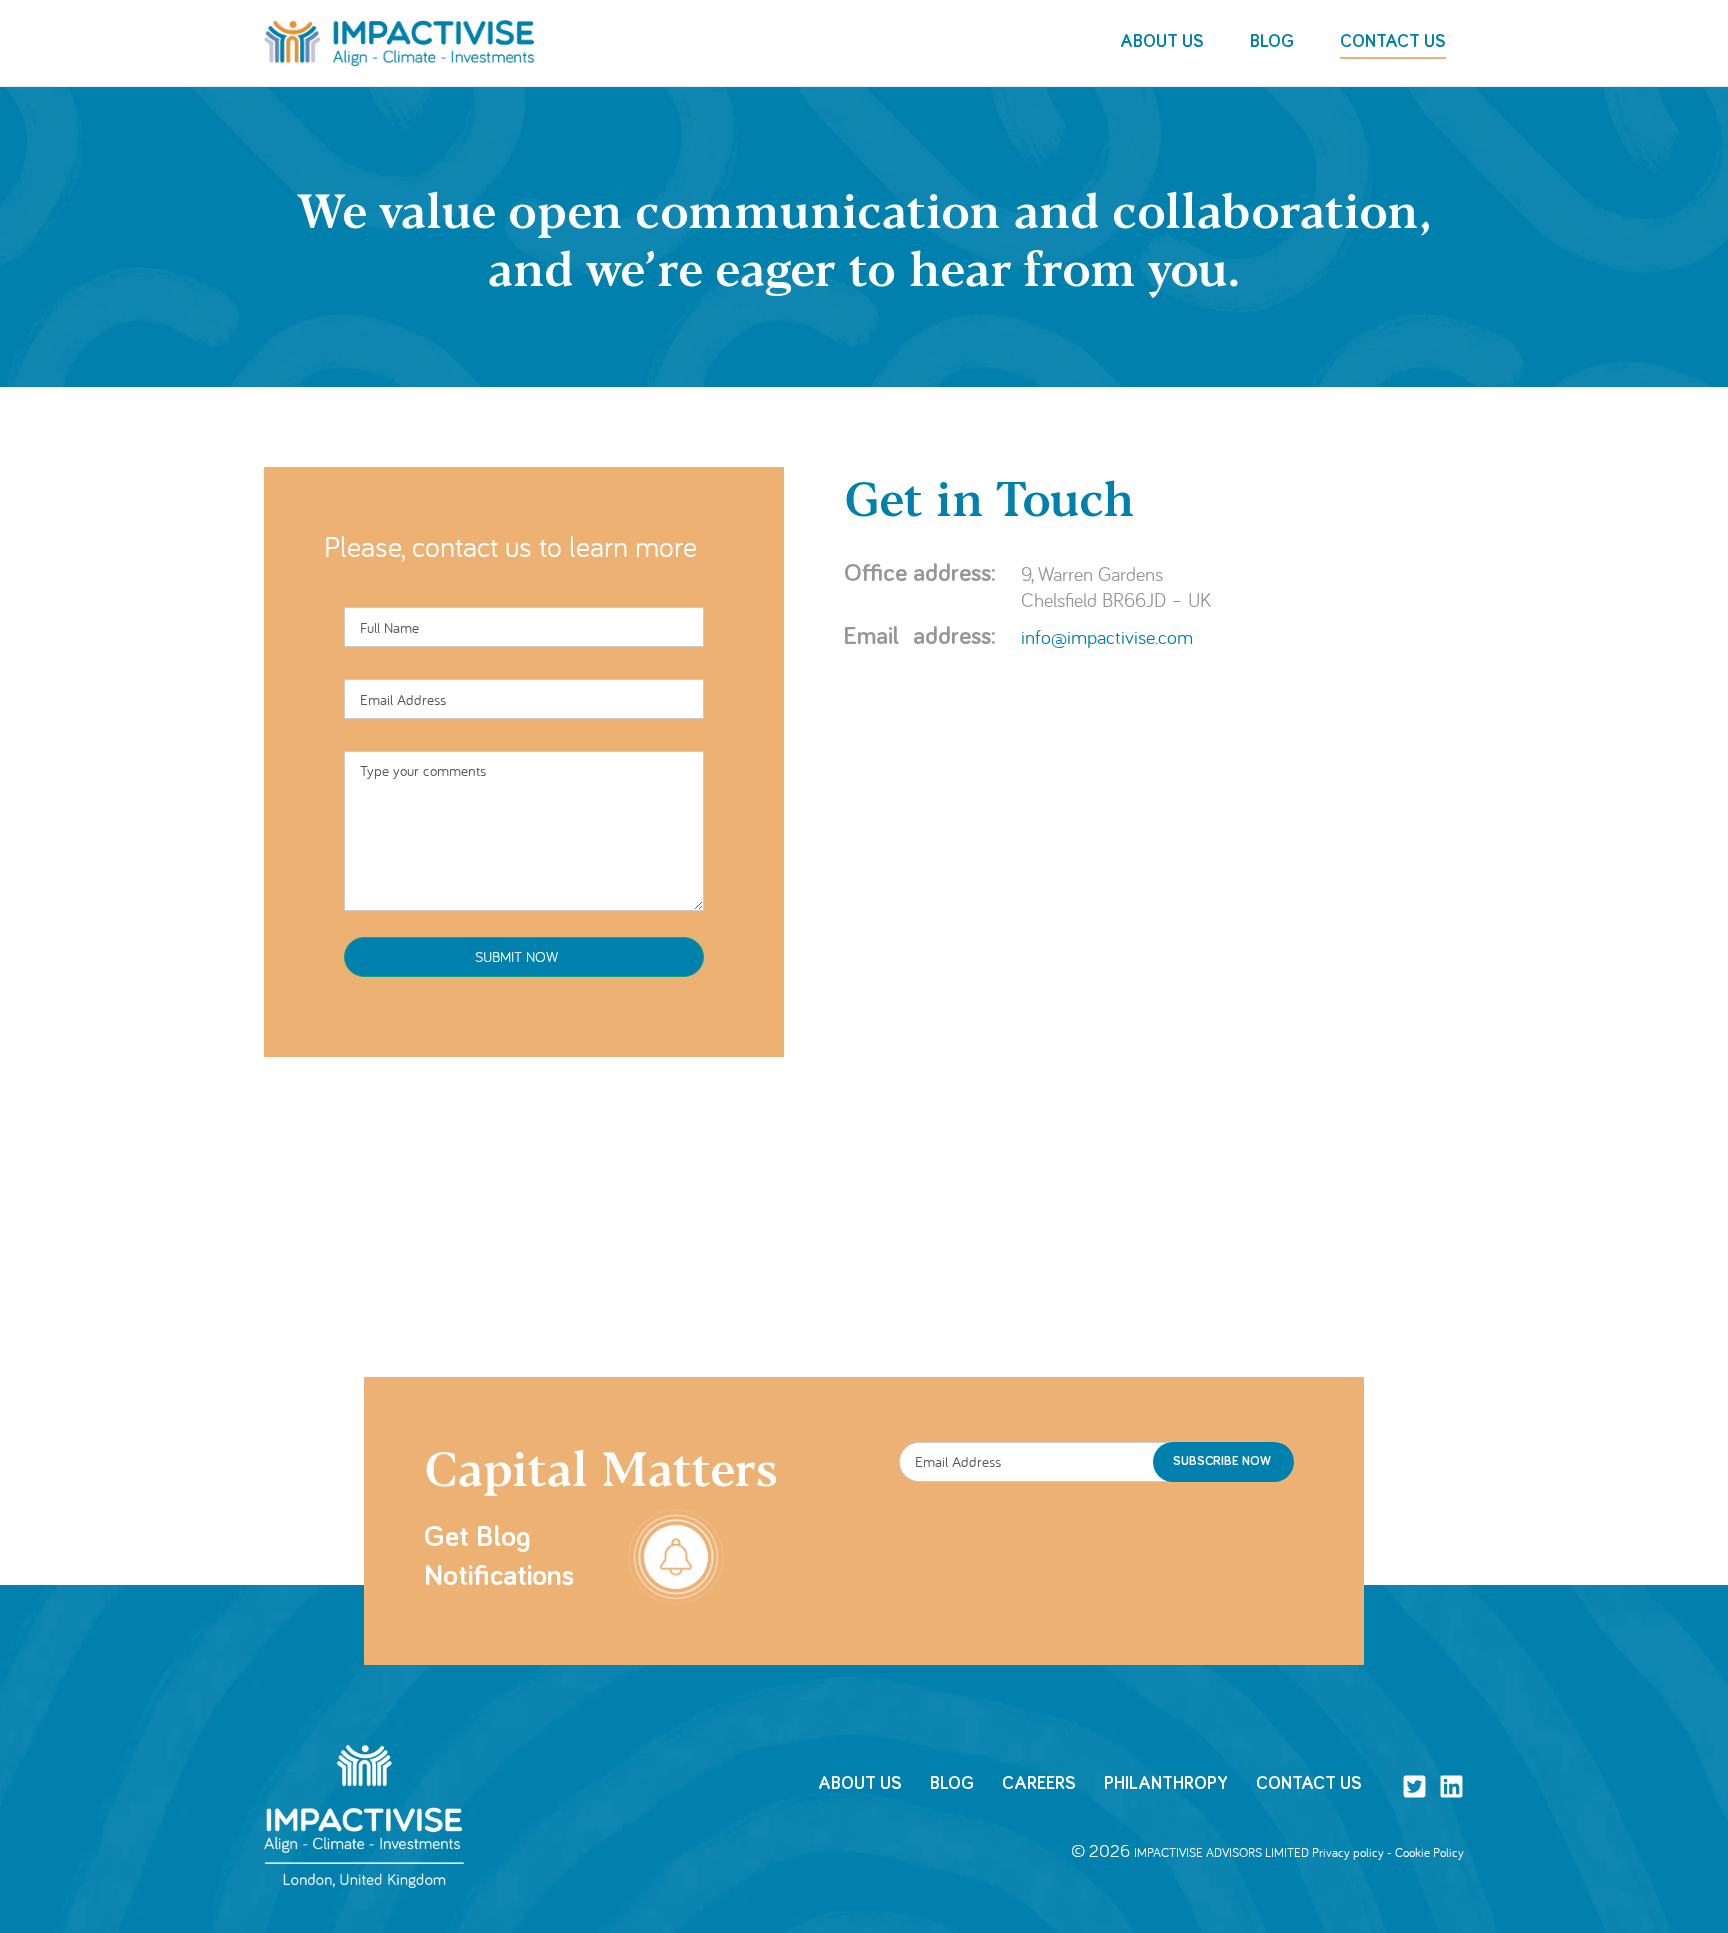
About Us (860, 1784)
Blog (952, 1784)
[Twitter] (1414, 1786)
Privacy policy (1348, 1852)
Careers (1039, 1784)
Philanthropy (1166, 1784)
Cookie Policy (1429, 1852)
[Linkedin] (1451, 1786)
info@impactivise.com (1107, 636)
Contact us (1309, 1784)
